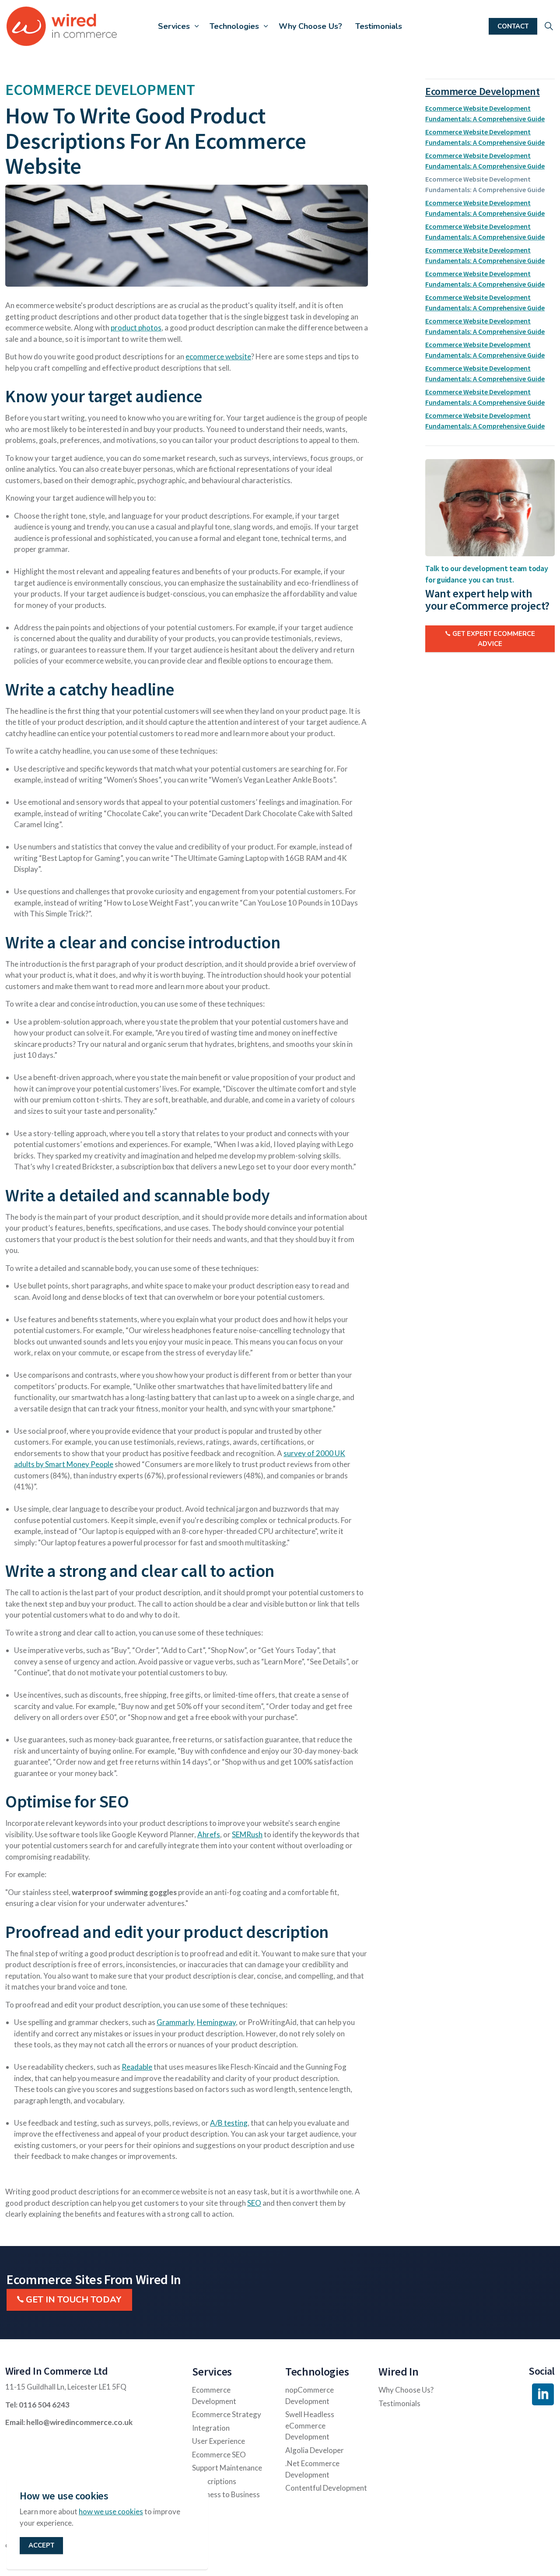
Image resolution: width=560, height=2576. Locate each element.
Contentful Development (326, 2488)
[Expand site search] (549, 26)
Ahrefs (209, 1834)
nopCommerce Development (310, 2395)
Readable (137, 2067)
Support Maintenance (227, 2468)
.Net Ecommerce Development (312, 2469)
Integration (211, 2428)
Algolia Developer (315, 2450)
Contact (513, 26)
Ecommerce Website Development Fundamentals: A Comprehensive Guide (485, 113)
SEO (254, 2203)
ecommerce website (218, 356)
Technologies (234, 26)
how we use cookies (111, 2512)
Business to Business (226, 2494)
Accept (41, 2546)
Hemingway (216, 2022)
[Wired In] (62, 26)
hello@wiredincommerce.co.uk (79, 2422)
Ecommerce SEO (219, 2455)
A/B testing (229, 2123)
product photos (136, 328)
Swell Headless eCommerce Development (310, 2425)
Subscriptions (214, 2481)
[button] (187, 236)
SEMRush (247, 1834)
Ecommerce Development (483, 91)
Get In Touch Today (74, 2300)
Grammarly (175, 2022)
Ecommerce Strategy (227, 2414)
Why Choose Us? (310, 26)
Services (174, 26)
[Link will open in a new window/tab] (543, 2394)
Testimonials (379, 26)
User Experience (219, 2441)
